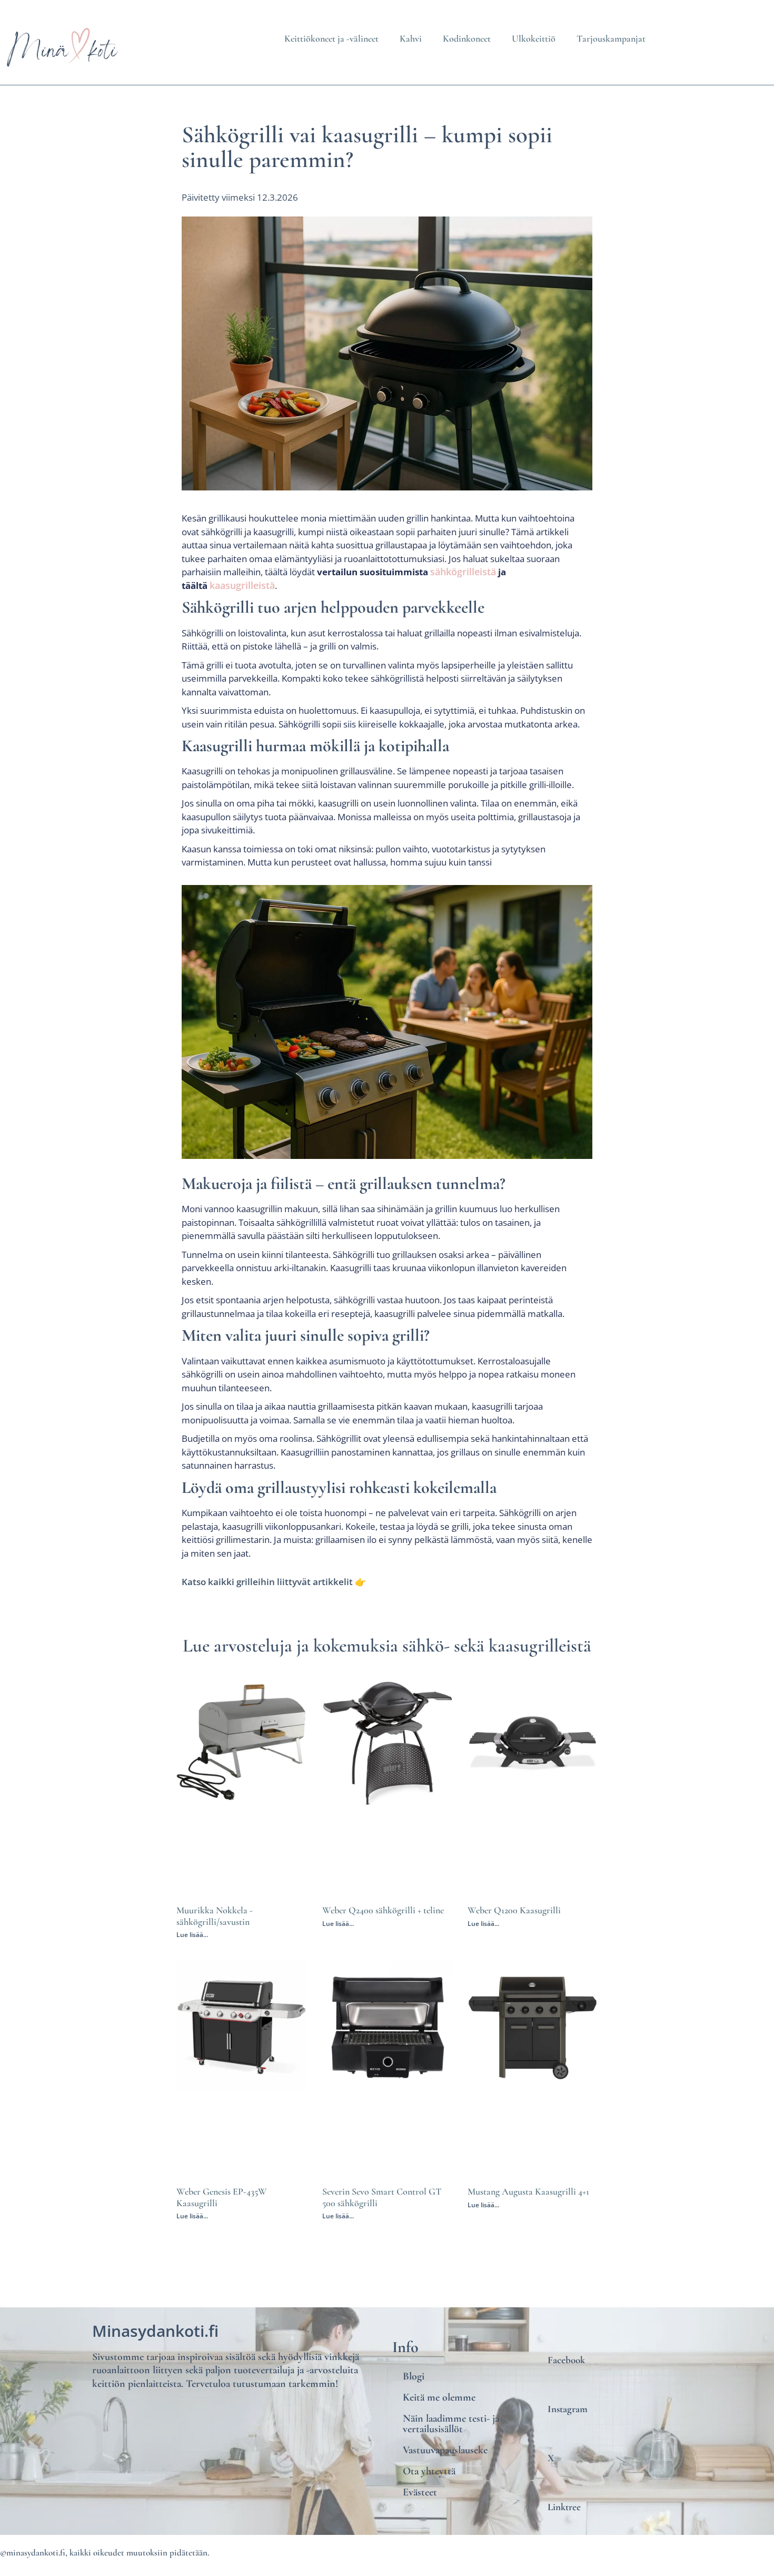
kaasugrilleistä (242, 585)
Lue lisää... (192, 1935)
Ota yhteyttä (429, 2471)
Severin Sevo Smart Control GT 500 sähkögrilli (382, 2197)
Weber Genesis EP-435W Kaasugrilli (222, 2197)
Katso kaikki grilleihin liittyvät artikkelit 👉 (274, 1582)
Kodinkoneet (467, 38)
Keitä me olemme (439, 2397)
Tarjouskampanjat (611, 38)
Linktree (564, 2507)
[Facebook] (552, 2333)
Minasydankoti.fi (155, 2331)
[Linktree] (552, 2480)
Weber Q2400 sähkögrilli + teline (383, 1910)
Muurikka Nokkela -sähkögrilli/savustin (215, 1916)
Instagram (568, 2409)
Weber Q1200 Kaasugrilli (514, 1910)
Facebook (566, 2360)
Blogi (414, 2376)
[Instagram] (552, 2382)
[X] (552, 2431)
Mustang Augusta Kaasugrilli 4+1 (528, 2191)
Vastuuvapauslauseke (445, 2450)
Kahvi (411, 38)
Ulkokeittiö (534, 38)
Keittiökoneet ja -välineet (331, 38)
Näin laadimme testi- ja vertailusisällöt (451, 2424)
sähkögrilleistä (463, 572)
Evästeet (420, 2492)
